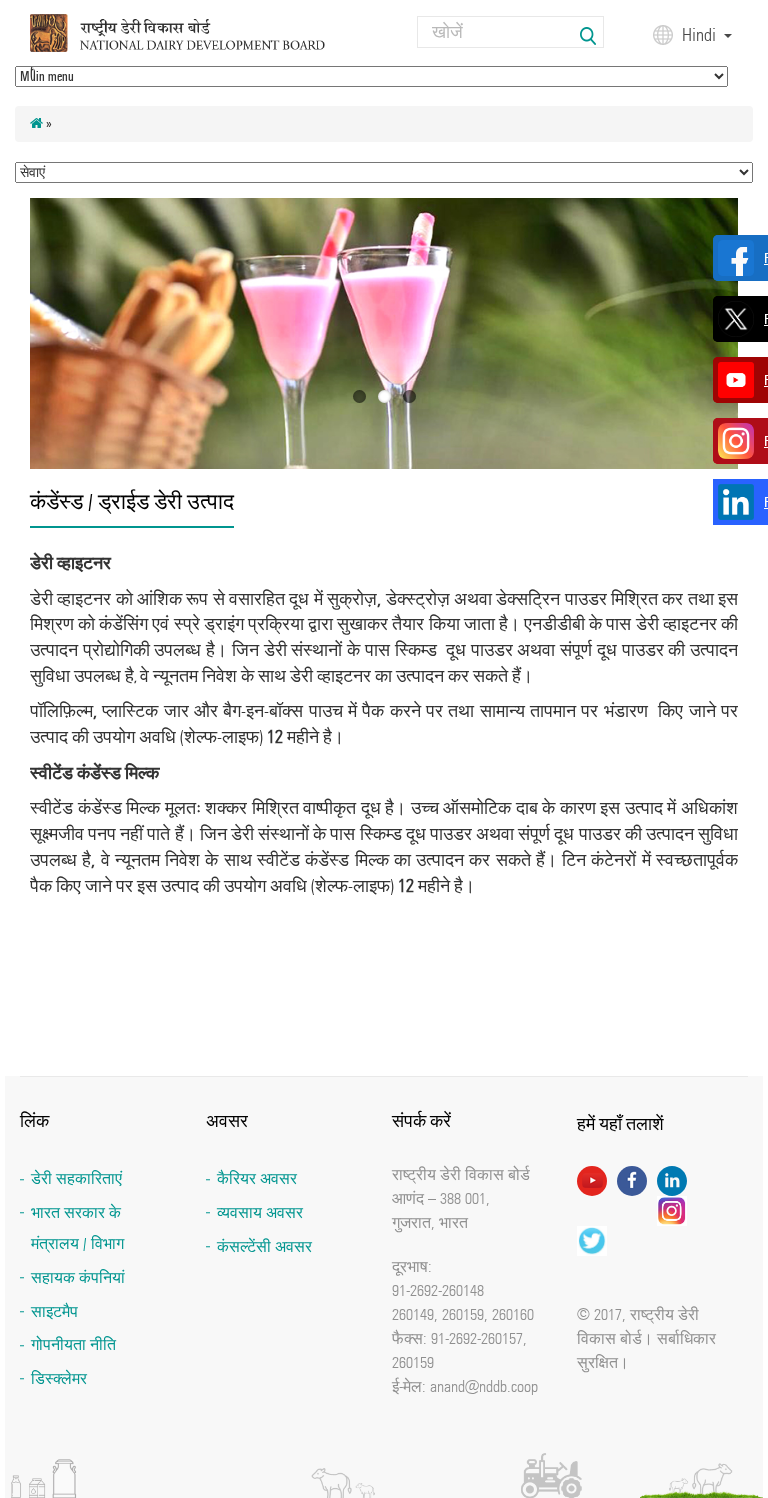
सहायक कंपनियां (78, 1277)
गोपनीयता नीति (73, 1344)
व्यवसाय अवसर (260, 1212)
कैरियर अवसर (257, 1178)
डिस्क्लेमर (59, 1378)
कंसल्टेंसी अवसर (264, 1246)
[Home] (196, 31)
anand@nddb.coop (484, 1386)
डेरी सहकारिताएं (76, 1178)
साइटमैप (54, 1311)
